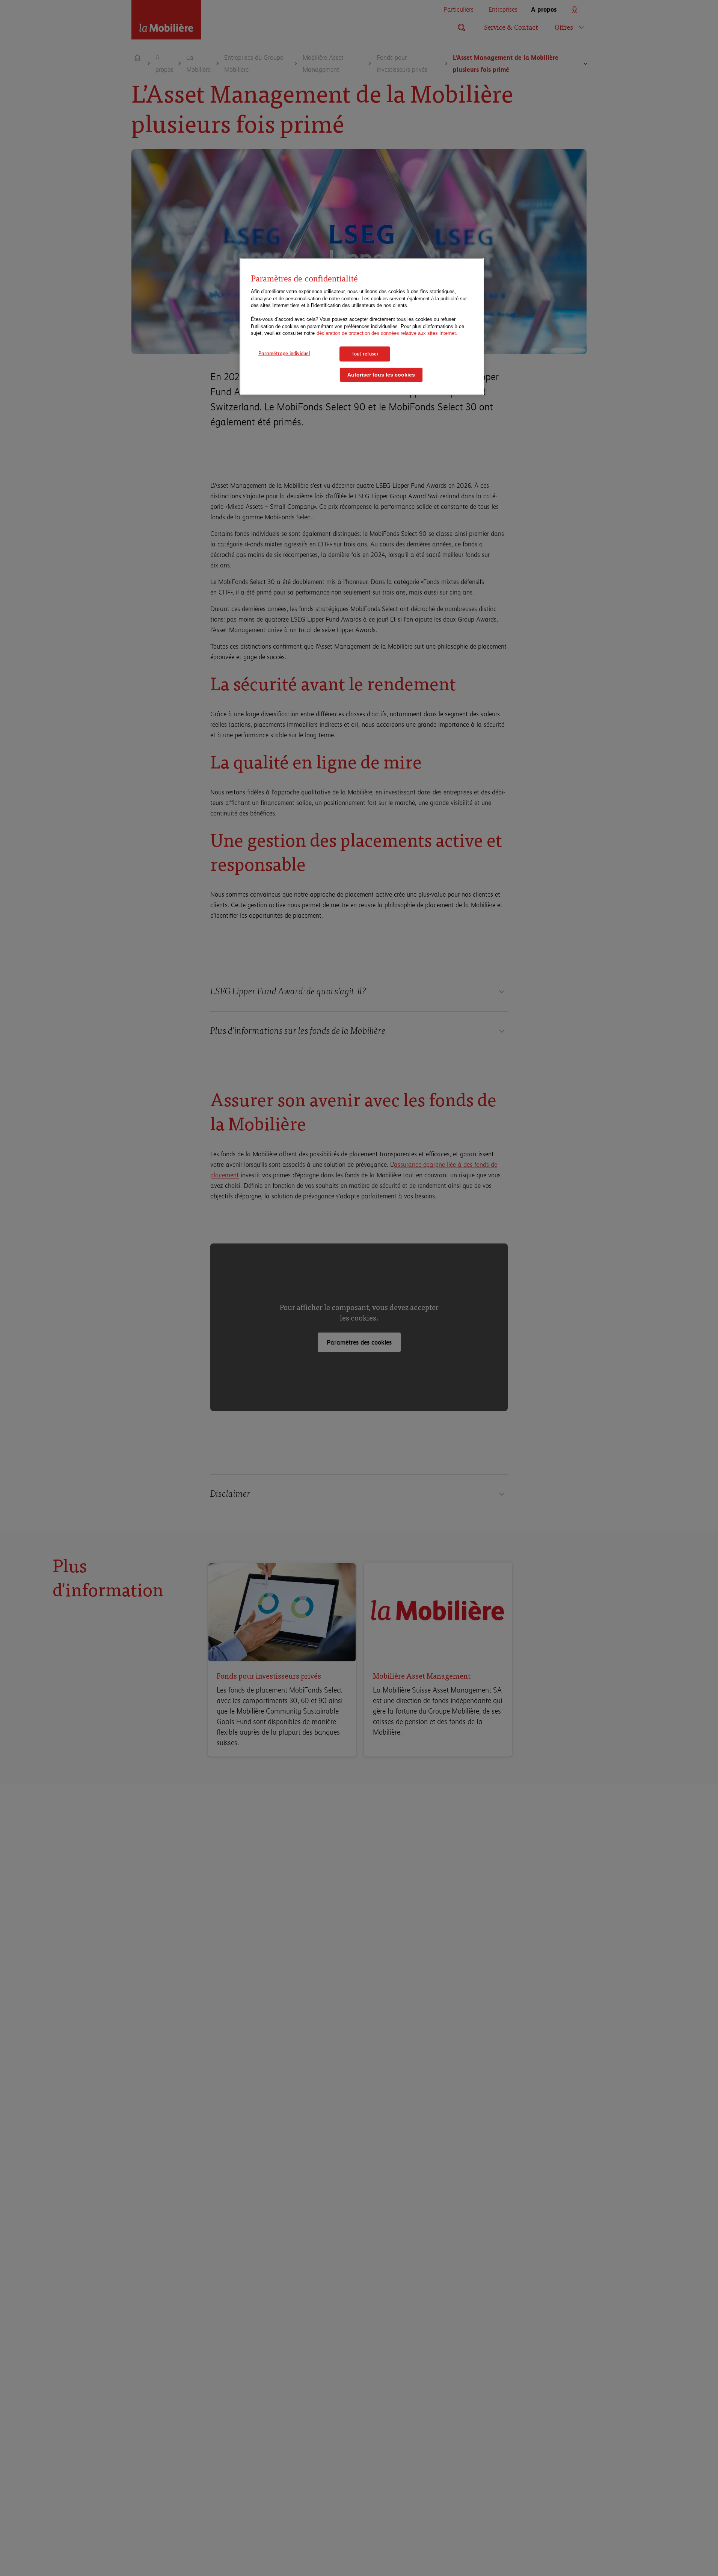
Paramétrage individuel (284, 353)
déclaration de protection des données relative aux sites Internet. (387, 333)
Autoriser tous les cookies (381, 374)
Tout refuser (365, 354)
